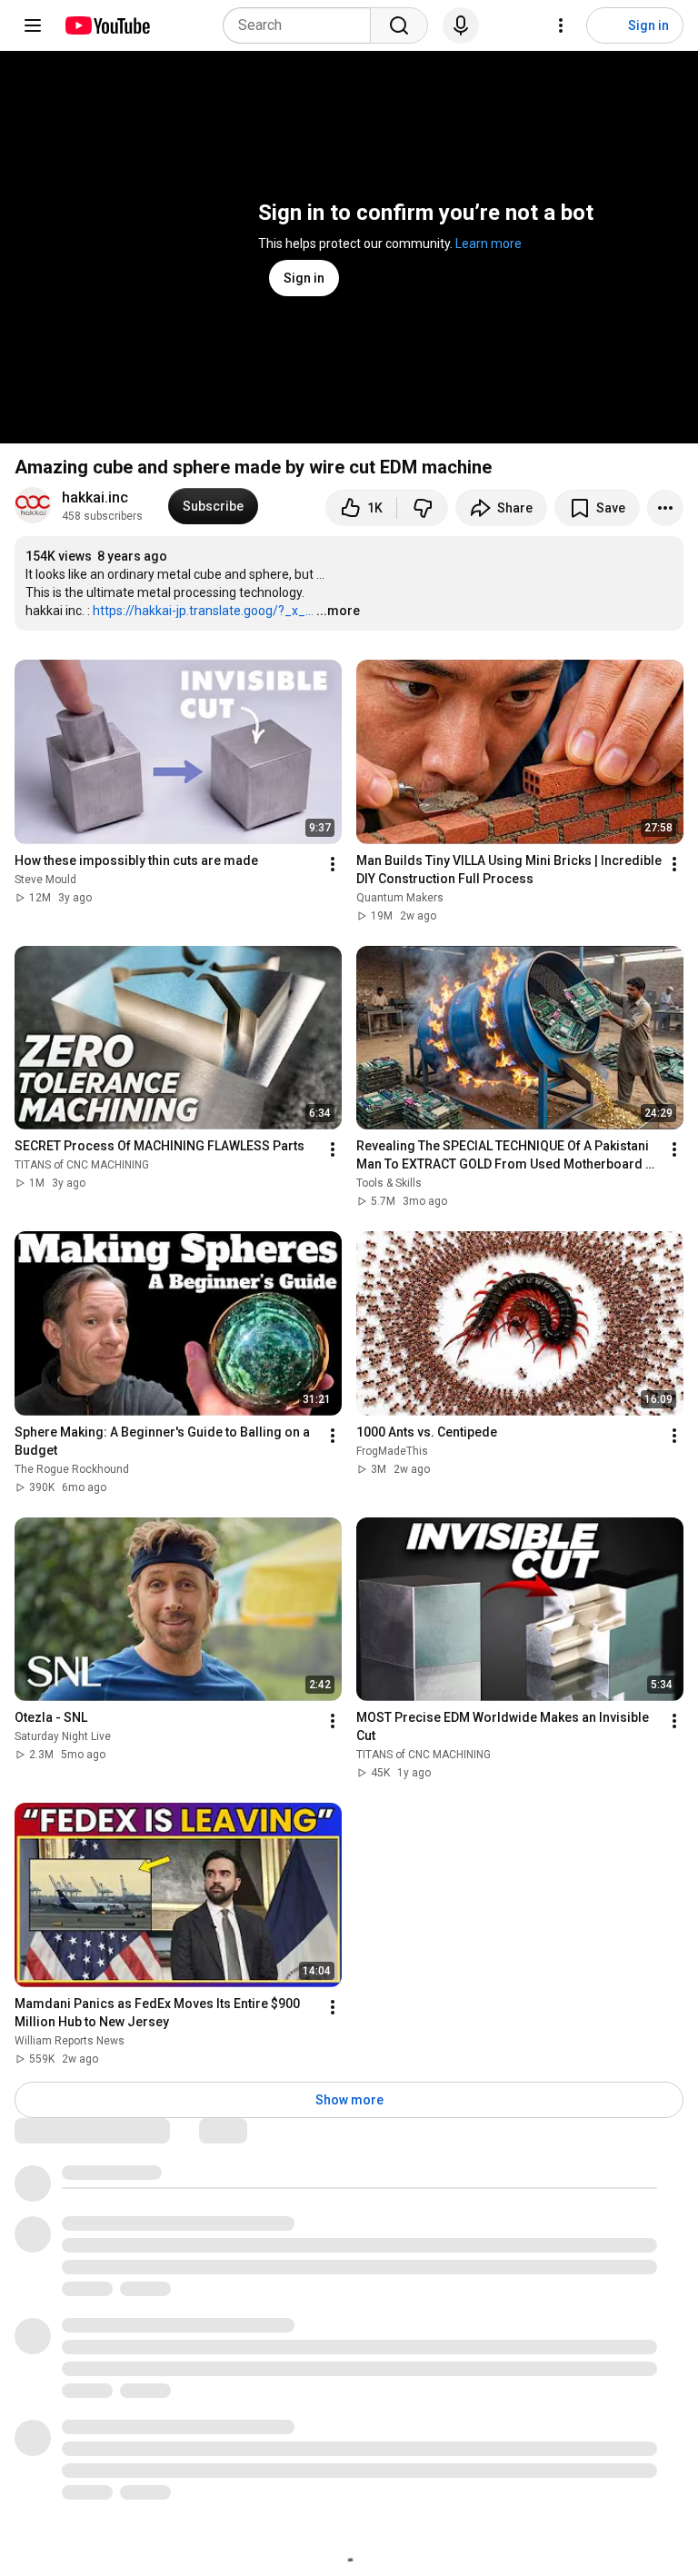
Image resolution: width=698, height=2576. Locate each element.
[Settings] (561, 25)
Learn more (489, 244)
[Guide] (33, 25)
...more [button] (338, 611)
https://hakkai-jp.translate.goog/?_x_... (203, 611)
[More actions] (665, 508)
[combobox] (302, 25)
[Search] (399, 25)
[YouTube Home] (107, 25)
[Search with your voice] (461, 25)
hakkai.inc (95, 497)
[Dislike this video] (423, 508)
